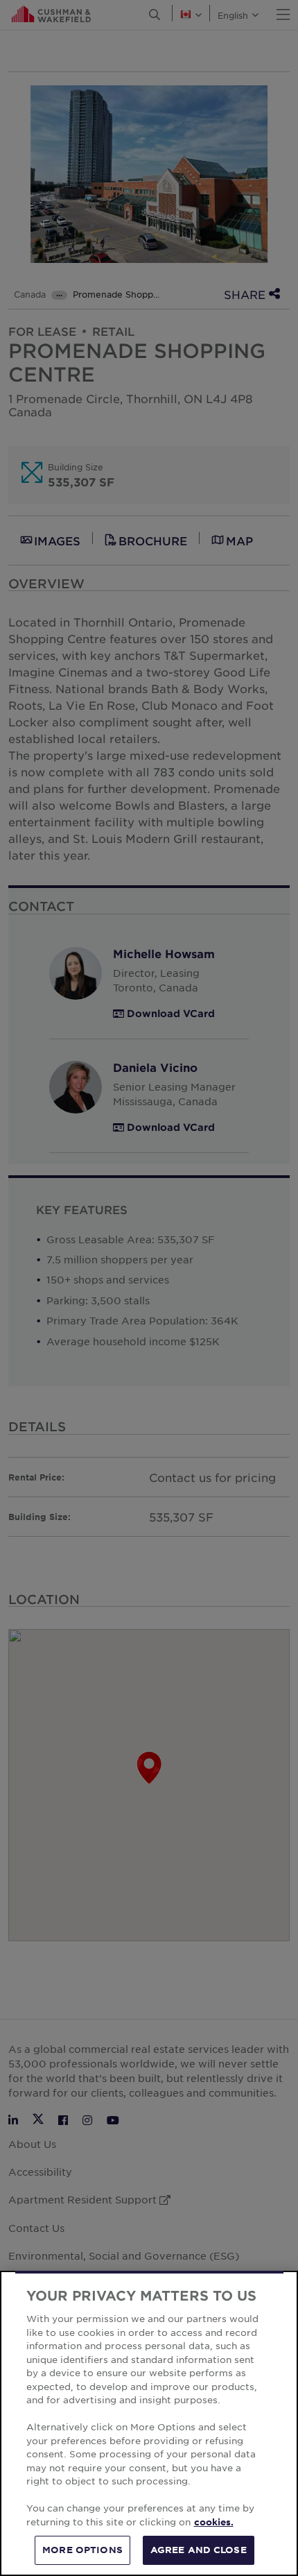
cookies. (214, 2522)
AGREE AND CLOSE (199, 2550)
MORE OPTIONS (82, 2550)
